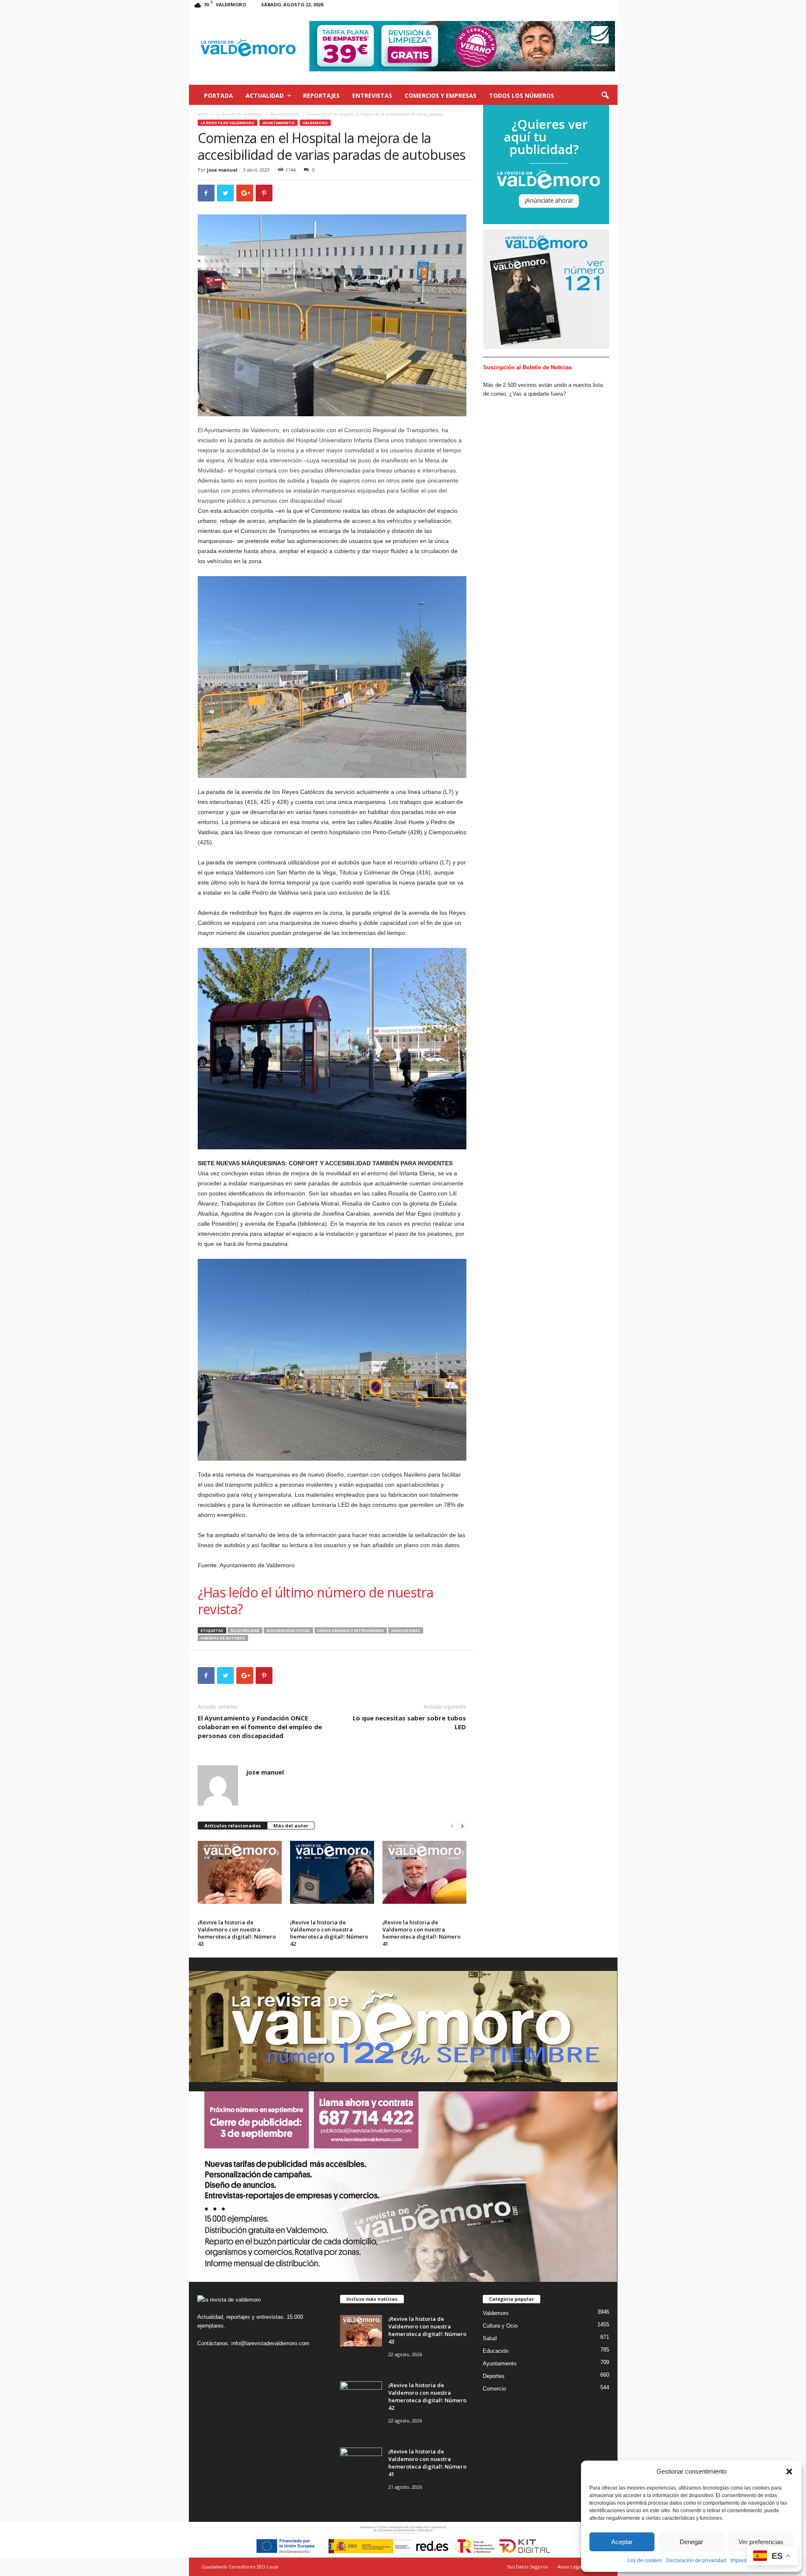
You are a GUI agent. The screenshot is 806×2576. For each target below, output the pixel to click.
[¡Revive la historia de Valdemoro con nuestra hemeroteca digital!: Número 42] (332, 1872)
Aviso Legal (570, 2567)
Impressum (743, 2560)
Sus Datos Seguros (527, 2567)
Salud (490, 2338)
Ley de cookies (645, 2560)
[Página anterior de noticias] (452, 1826)
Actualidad (265, 95)
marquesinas (406, 1630)
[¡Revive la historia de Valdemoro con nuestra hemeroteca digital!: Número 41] (424, 1872)
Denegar (691, 2542)
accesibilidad (245, 1630)
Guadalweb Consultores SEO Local (240, 2567)
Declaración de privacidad (696, 2560)
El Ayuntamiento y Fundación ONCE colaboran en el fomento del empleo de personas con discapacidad (260, 1727)
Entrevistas (372, 95)
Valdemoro (315, 123)
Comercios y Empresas (441, 95)
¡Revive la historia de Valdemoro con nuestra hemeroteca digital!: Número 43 (237, 1933)
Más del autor (291, 1826)
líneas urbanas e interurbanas (351, 1630)
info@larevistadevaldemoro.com (270, 2343)
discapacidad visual (288, 1630)
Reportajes (321, 95)
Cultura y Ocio (500, 2326)
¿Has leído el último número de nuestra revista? (316, 1601)
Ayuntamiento (285, 114)
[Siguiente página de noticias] (462, 1826)
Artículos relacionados (233, 1826)
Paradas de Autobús (223, 1638)
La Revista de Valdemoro (239, 114)
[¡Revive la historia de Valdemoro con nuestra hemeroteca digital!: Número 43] (240, 1872)
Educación (496, 2351)
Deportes (494, 2376)
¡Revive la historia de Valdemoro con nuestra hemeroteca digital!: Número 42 (329, 1933)
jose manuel (222, 170)
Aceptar (622, 2542)
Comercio (494, 2389)
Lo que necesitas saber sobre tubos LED (409, 1722)
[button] (789, 2472)
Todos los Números (522, 95)
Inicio (203, 114)
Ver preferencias (761, 2542)
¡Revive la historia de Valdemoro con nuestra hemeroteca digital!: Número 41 (421, 1933)
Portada (219, 95)
